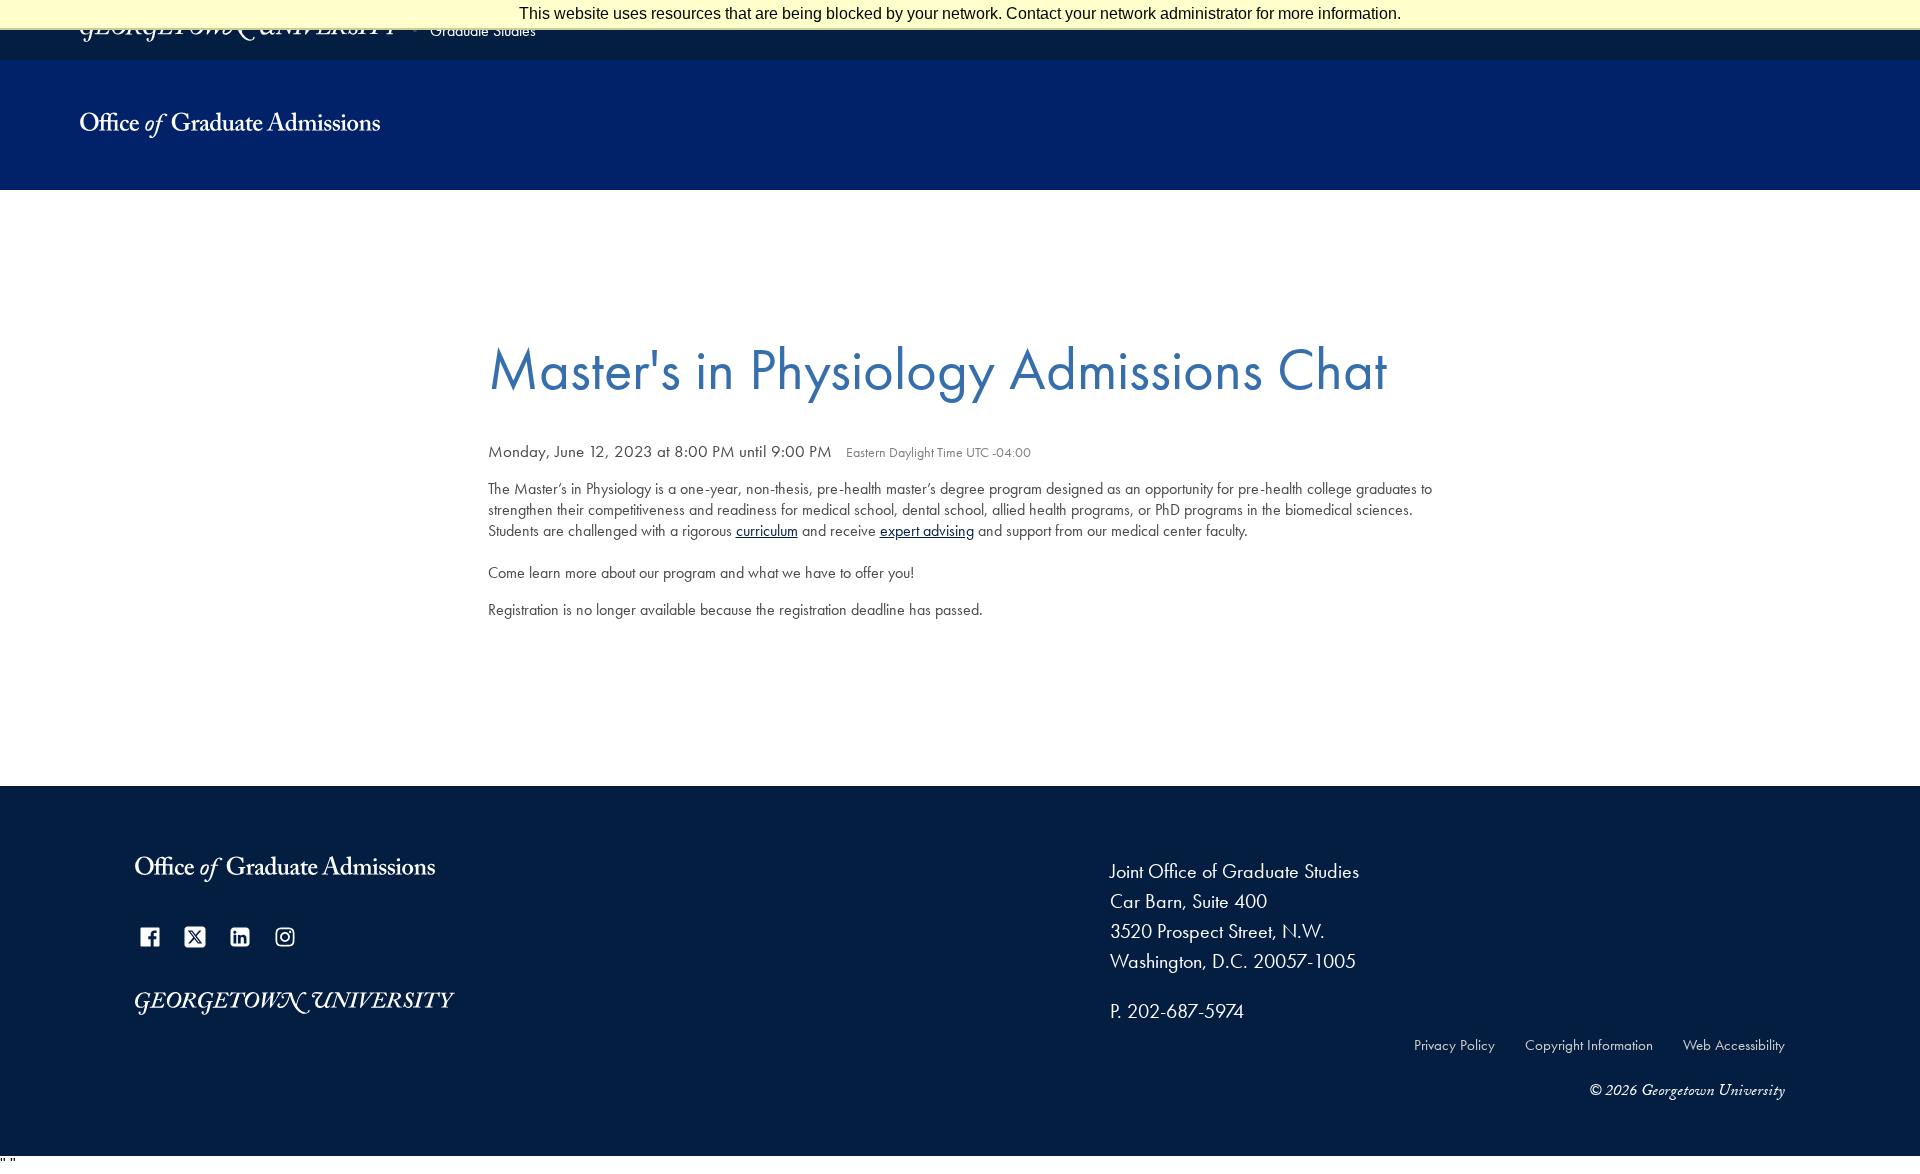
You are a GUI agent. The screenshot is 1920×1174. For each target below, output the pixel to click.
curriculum (767, 530)
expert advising (927, 530)
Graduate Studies (483, 30)
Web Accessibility (1734, 1045)
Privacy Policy (1454, 1045)
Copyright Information (1589, 1045)
